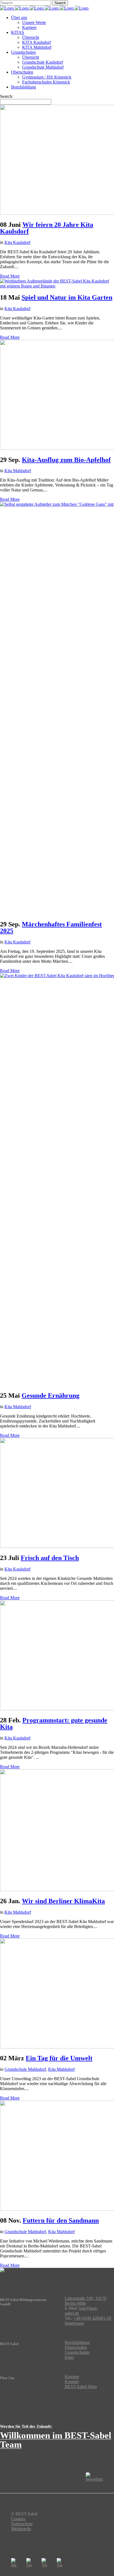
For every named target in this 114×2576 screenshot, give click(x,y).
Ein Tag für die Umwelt (59, 2058)
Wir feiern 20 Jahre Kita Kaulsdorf (47, 228)
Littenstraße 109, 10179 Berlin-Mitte (85, 2301)
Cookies (18, 2519)
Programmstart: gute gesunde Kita (54, 1723)
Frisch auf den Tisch (50, 1558)
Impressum (74, 2323)
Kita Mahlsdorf (18, 471)
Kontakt (72, 2382)
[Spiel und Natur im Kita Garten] (57, 286)
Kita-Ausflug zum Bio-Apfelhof (66, 460)
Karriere (72, 2377)
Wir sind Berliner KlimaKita (63, 1901)
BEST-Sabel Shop (81, 2387)
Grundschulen (77, 2352)
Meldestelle (21, 2529)
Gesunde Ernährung (50, 1395)
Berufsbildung (77, 2342)
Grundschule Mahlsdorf (25, 2069)
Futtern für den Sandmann (61, 2220)
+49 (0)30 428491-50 (92, 2318)
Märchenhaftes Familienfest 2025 (51, 927)
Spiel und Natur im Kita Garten (67, 297)
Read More (10, 276)
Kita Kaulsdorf (17, 242)
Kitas (69, 2357)
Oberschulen (76, 2347)
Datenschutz (22, 2524)
